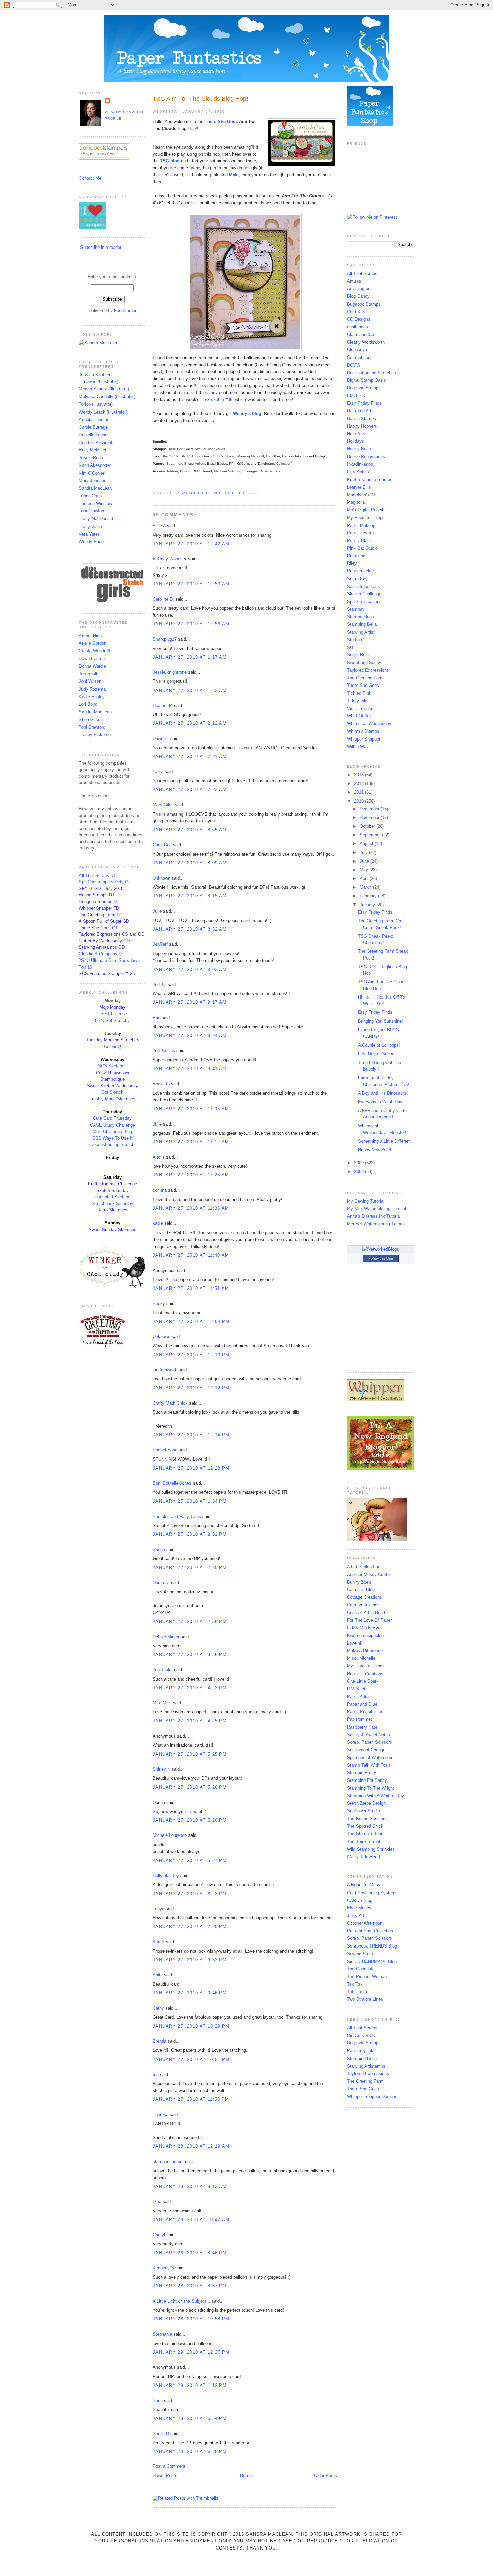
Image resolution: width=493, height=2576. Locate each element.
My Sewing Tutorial (366, 1201)
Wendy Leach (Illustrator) (103, 412)
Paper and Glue (362, 1704)
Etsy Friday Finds (364, 403)
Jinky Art (356, 1915)
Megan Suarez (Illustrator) (104, 389)
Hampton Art (359, 411)
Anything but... (361, 289)
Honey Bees (359, 449)
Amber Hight (91, 636)
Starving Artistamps (366, 2066)
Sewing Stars (360, 1954)
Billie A (159, 526)
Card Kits (356, 312)
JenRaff (160, 944)
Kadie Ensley (92, 697)
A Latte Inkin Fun (364, 1567)
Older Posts (325, 2476)
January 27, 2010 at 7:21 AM (190, 756)
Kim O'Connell (93, 473)
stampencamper (168, 2162)
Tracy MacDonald (96, 519)
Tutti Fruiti (357, 1992)
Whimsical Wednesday (369, 724)
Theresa (160, 2114)
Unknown (161, 878)
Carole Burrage (93, 427)
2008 (360, 1172)
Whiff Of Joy (359, 716)
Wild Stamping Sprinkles (371, 1849)
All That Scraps (362, 273)
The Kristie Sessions (367, 1819)
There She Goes (242, 493)
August (367, 844)
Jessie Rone (91, 458)
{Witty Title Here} (364, 1857)
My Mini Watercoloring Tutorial (377, 1209)
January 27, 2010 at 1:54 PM (190, 1501)
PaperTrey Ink (361, 533)
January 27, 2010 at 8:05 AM (190, 830)
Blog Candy (358, 296)
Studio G (356, 640)
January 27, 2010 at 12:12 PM (191, 1388)
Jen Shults (89, 674)
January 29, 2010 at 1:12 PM (190, 2385)
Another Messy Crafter (369, 1574)
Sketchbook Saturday (113, 1203)
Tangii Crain (90, 496)
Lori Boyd (88, 704)
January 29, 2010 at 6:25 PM (190, 2451)
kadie (158, 1223)
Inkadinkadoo (360, 464)
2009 (360, 1163)
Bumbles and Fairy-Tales (177, 1516)
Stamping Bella (362, 624)
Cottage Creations (365, 1597)
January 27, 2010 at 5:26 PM (190, 1787)
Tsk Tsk (355, 1984)
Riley (352, 563)
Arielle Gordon (93, 643)
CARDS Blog (360, 1900)
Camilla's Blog (361, 1590)
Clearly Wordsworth (366, 342)
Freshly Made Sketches (112, 1099)
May (364, 870)
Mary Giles (163, 805)
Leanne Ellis (359, 487)
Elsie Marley (359, 1908)
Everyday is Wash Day (380, 1102)
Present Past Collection (370, 1931)
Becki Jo (161, 1084)
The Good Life (361, 1969)
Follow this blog (381, 1258)
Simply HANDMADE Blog (372, 1961)
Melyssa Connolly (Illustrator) (107, 397)
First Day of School (377, 1054)
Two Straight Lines (365, 1999)
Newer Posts (165, 2476)
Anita (158, 1975)
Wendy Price (91, 541)
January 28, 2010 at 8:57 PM (190, 2286)
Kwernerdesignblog (365, 1635)
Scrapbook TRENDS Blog (372, 1946)
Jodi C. (159, 984)
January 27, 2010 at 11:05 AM (191, 1109)
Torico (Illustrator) (96, 404)
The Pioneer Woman (367, 1977)
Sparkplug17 (165, 639)
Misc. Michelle (361, 1658)
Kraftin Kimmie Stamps (370, 479)
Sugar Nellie (359, 655)
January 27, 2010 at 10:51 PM (191, 2059)
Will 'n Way (358, 746)
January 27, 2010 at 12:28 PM (191, 1468)
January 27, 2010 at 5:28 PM (190, 1820)
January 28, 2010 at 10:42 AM (191, 2220)
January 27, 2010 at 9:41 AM (190, 1069)
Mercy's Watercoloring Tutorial (376, 1224)
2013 (360, 775)
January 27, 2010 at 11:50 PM (191, 2099)
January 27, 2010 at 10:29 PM (191, 2026)
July (364, 852)
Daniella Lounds (94, 435)
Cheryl (159, 2235)
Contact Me (90, 178)
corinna (160, 1190)
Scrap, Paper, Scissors (370, 1742)
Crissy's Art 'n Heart (366, 1613)
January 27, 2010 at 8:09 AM (190, 863)
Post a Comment (169, 2466)
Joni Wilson (90, 681)
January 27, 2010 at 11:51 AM (191, 1288)
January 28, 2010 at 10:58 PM (191, 2319)
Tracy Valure (91, 526)
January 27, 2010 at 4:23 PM (190, 1688)
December (370, 809)
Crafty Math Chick (170, 1403)
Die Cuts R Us (361, 2036)
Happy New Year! (375, 1150)
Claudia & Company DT (102, 954)
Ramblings (357, 556)
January (368, 905)
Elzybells (356, 396)
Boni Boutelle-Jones (172, 1483)
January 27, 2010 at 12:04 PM (191, 1322)
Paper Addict (360, 1696)
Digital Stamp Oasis (367, 380)
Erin (157, 1018)
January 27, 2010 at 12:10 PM (191, 1355)
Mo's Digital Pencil (365, 510)
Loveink (355, 1643)
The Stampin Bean (365, 1834)
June (365, 861)
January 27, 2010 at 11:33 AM (191, 1208)
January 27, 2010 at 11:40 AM (191, 1255)
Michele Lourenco (170, 1835)
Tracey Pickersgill (96, 735)
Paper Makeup (361, 525)
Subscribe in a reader (101, 247)
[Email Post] (153, 484)
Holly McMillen (93, 450)
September (371, 835)
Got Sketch (112, 1092)
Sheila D (161, 2434)
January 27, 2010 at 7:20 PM (190, 1927)
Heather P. (163, 705)
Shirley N (161, 1769)
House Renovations (366, 457)
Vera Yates (89, 534)
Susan (159, 1550)
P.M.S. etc (357, 1689)
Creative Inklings (363, 1605)
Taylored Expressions (368, 670)
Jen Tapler (163, 1670)
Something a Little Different (384, 1141)
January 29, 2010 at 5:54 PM (190, 2419)
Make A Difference (365, 1651)
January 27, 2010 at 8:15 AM (190, 896)
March (366, 887)
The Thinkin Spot (364, 1841)
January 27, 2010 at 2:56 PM (190, 1621)
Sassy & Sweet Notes (369, 1735)
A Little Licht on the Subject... (181, 2301)
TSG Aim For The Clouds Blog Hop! (200, 99)
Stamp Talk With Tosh (369, 1765)
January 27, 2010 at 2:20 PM (190, 1567)
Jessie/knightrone (170, 672)
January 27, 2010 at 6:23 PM (190, 1894)
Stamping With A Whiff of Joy (376, 1796)
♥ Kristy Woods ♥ (170, 559)
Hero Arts (356, 434)
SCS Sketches (112, 1066)
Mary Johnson (93, 480)
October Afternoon (365, 1923)
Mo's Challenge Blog (112, 1131)
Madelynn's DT (362, 495)
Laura (158, 772)
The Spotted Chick (365, 1826)
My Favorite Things (366, 518)
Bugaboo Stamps (364, 304)
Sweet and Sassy (364, 663)
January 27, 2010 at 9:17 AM (190, 1002)
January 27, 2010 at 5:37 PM (190, 1860)
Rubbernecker (361, 571)
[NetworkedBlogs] (381, 1249)
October (368, 826)
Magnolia (356, 502)
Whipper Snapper (364, 739)
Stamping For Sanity (367, 1780)
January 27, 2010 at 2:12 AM (190, 723)
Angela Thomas (94, 419)
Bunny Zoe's (359, 1582)
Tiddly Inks (358, 701)
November (370, 817)
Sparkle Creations (364, 601)
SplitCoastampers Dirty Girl (105, 882)
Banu (158, 2400)
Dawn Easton (92, 659)
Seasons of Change (366, 1750)
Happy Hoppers (362, 426)
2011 (360, 792)
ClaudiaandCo (361, 335)
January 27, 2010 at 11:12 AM (191, 1142)
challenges (358, 327)
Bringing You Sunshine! (380, 1021)
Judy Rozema (92, 689)
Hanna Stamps (362, 418)
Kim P (159, 1942)
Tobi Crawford (92, 511)
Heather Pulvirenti (96, 443)
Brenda (159, 2041)
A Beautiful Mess (364, 1885)
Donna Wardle (92, 666)
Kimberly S (163, 2268)
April (365, 879)
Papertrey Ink (360, 2051)
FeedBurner (125, 310)
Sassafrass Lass (364, 586)
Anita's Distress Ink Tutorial (374, 1216)
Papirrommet (360, 1719)
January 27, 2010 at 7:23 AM (190, 790)
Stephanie (162, 2334)
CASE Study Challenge (113, 1125)
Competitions (360, 357)
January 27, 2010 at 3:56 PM (190, 1655)
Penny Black (360, 540)
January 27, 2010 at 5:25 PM (190, 1754)
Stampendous (361, 617)
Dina (157, 2202)
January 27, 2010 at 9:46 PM (190, 1993)
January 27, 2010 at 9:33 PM (190, 1960)
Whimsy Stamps (363, 731)
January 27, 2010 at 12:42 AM (191, 544)
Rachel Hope (165, 1450)
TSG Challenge (112, 1014)
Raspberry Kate (362, 1727)
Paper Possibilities (365, 1712)
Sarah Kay (357, 579)
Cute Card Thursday (112, 1118)
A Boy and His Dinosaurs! (383, 1093)
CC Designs (359, 319)
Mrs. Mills (162, 1703)
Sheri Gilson (91, 720)
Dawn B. (161, 739)
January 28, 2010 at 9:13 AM (190, 2186)
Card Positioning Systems (372, 1893)
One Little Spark (363, 1681)
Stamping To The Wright (371, 1788)
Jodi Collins (164, 1051)
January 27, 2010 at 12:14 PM (191, 1435)
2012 (360, 784)
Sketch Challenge (201, 493)
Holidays (355, 441)
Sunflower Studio (364, 1811)
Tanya (158, 1909)
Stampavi (356, 609)
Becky (159, 1303)
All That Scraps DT (97, 875)
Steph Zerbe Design (366, 1803)
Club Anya (357, 350)
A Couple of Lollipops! (379, 1045)
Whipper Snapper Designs (372, 2097)
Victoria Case (360, 708)
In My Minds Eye (364, 1628)
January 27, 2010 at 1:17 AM (190, 657)
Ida (156, 2074)
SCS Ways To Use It (113, 1138)
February (369, 896)
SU (350, 647)
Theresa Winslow (95, 504)
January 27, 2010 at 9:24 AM (190, 1035)
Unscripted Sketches (113, 1197)
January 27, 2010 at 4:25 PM (190, 1721)
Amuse (354, 281)
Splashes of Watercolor (370, 1758)
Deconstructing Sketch (112, 1144)
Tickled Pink (359, 693)
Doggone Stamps (364, 388)
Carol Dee (162, 845)
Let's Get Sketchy (112, 1020)
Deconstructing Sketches (372, 373)
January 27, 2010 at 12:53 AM (191, 584)
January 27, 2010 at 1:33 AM (190, 690)
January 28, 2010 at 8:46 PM (190, 2253)
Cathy (158, 2008)
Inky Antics (358, 472)
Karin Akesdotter (95, 465)
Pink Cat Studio (362, 548)
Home (246, 2476)
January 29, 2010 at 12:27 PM (191, 2352)
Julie (157, 911)
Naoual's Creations (365, 1674)
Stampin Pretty (362, 1773)
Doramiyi (161, 1582)
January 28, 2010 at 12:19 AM (191, 2146)
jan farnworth (165, 1370)
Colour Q (113, 1047)
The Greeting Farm (365, 678)
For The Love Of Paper (369, 1620)
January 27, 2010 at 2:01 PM (190, 1534)
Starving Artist (361, 632)
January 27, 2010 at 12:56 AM (191, 624)
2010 (360, 801)
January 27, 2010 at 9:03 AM (190, 969)
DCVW (354, 365)
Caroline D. (163, 599)
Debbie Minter (166, 1637)
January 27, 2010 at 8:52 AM (190, 929)
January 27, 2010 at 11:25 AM (191, 1175)
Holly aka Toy (166, 1876)
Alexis (159, 1157)
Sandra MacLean (95, 488)
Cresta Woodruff (95, 651)
